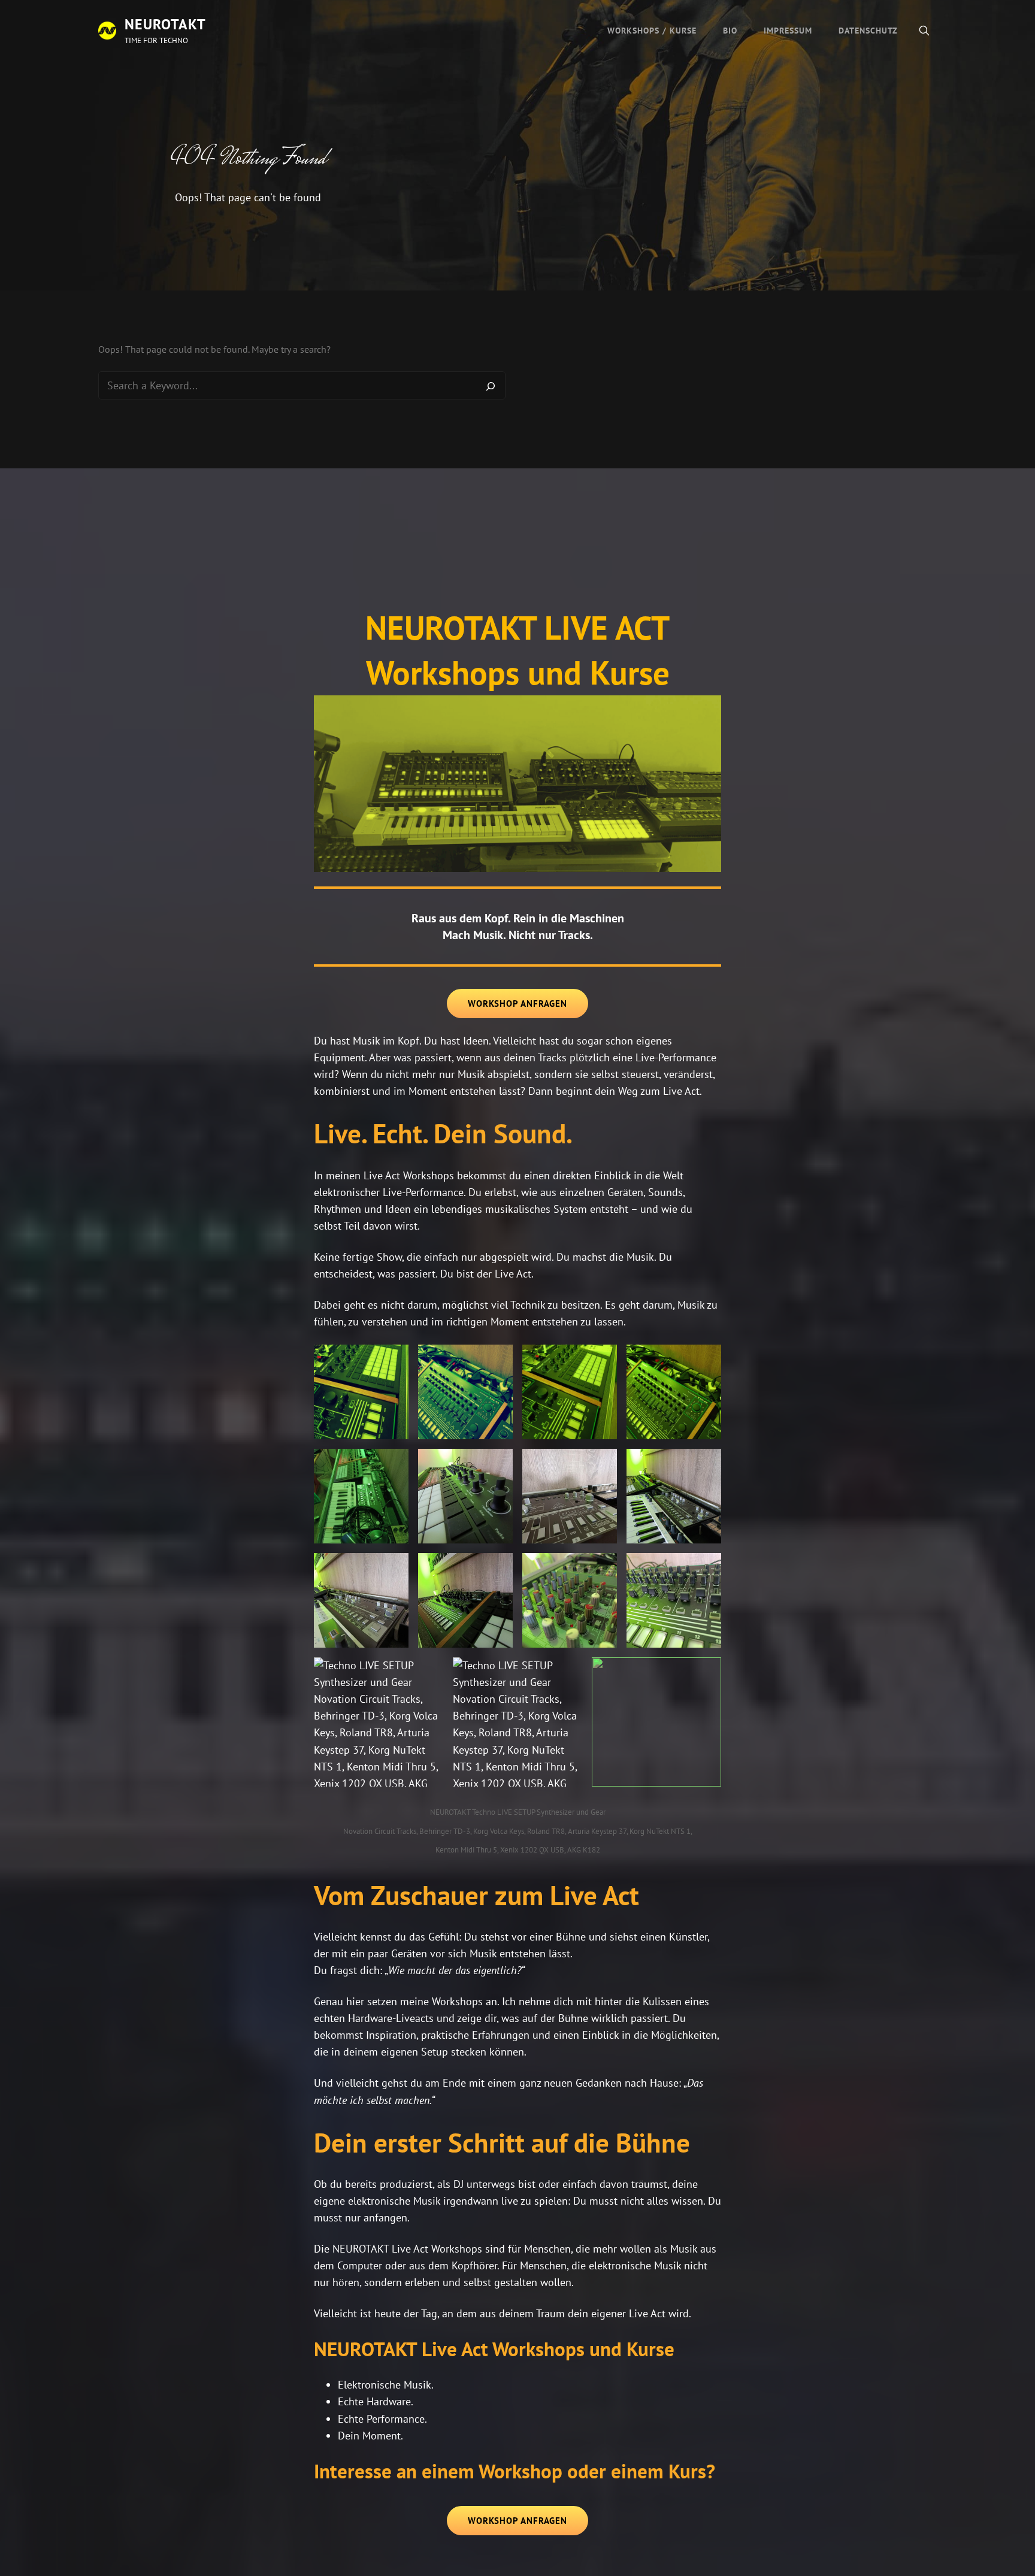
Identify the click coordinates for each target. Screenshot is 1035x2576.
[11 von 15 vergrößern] (601, 1569)
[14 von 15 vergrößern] (567, 1673)
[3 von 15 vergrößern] (601, 1360)
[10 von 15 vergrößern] (497, 1569)
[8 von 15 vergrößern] (706, 1464)
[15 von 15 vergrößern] (706, 1673)
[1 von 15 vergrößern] (393, 1360)
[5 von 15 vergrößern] (393, 1464)
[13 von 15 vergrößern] (428, 1673)
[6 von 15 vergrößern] (497, 1464)
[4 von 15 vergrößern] (706, 1360)
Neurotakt (165, 24)
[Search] (491, 386)
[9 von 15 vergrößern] (393, 1569)
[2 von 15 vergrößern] (497, 1360)
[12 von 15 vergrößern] (706, 1569)
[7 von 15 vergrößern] (601, 1464)
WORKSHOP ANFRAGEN (517, 1004)
